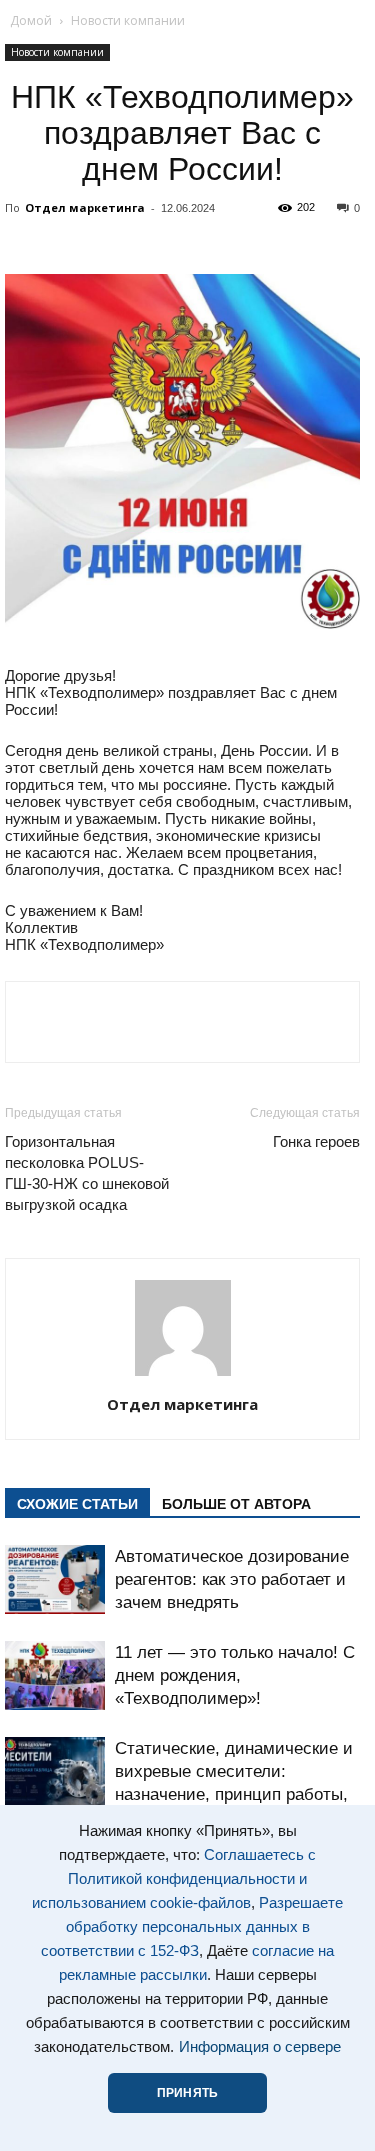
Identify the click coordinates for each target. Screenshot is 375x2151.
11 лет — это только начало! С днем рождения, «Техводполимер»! (235, 1675)
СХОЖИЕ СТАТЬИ (77, 1504)
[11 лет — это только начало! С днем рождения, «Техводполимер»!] (55, 1675)
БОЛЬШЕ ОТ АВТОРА (236, 1504)
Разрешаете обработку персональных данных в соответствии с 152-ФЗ (192, 1927)
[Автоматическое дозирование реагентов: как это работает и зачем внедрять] (55, 1579)
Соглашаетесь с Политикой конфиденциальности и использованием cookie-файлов (174, 1879)
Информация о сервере (260, 2047)
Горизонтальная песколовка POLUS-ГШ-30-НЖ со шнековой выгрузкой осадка (87, 1173)
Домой (31, 20)
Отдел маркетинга (85, 207)
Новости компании (128, 20)
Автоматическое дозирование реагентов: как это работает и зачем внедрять (232, 1579)
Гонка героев (316, 1141)
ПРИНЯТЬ (187, 2093)
